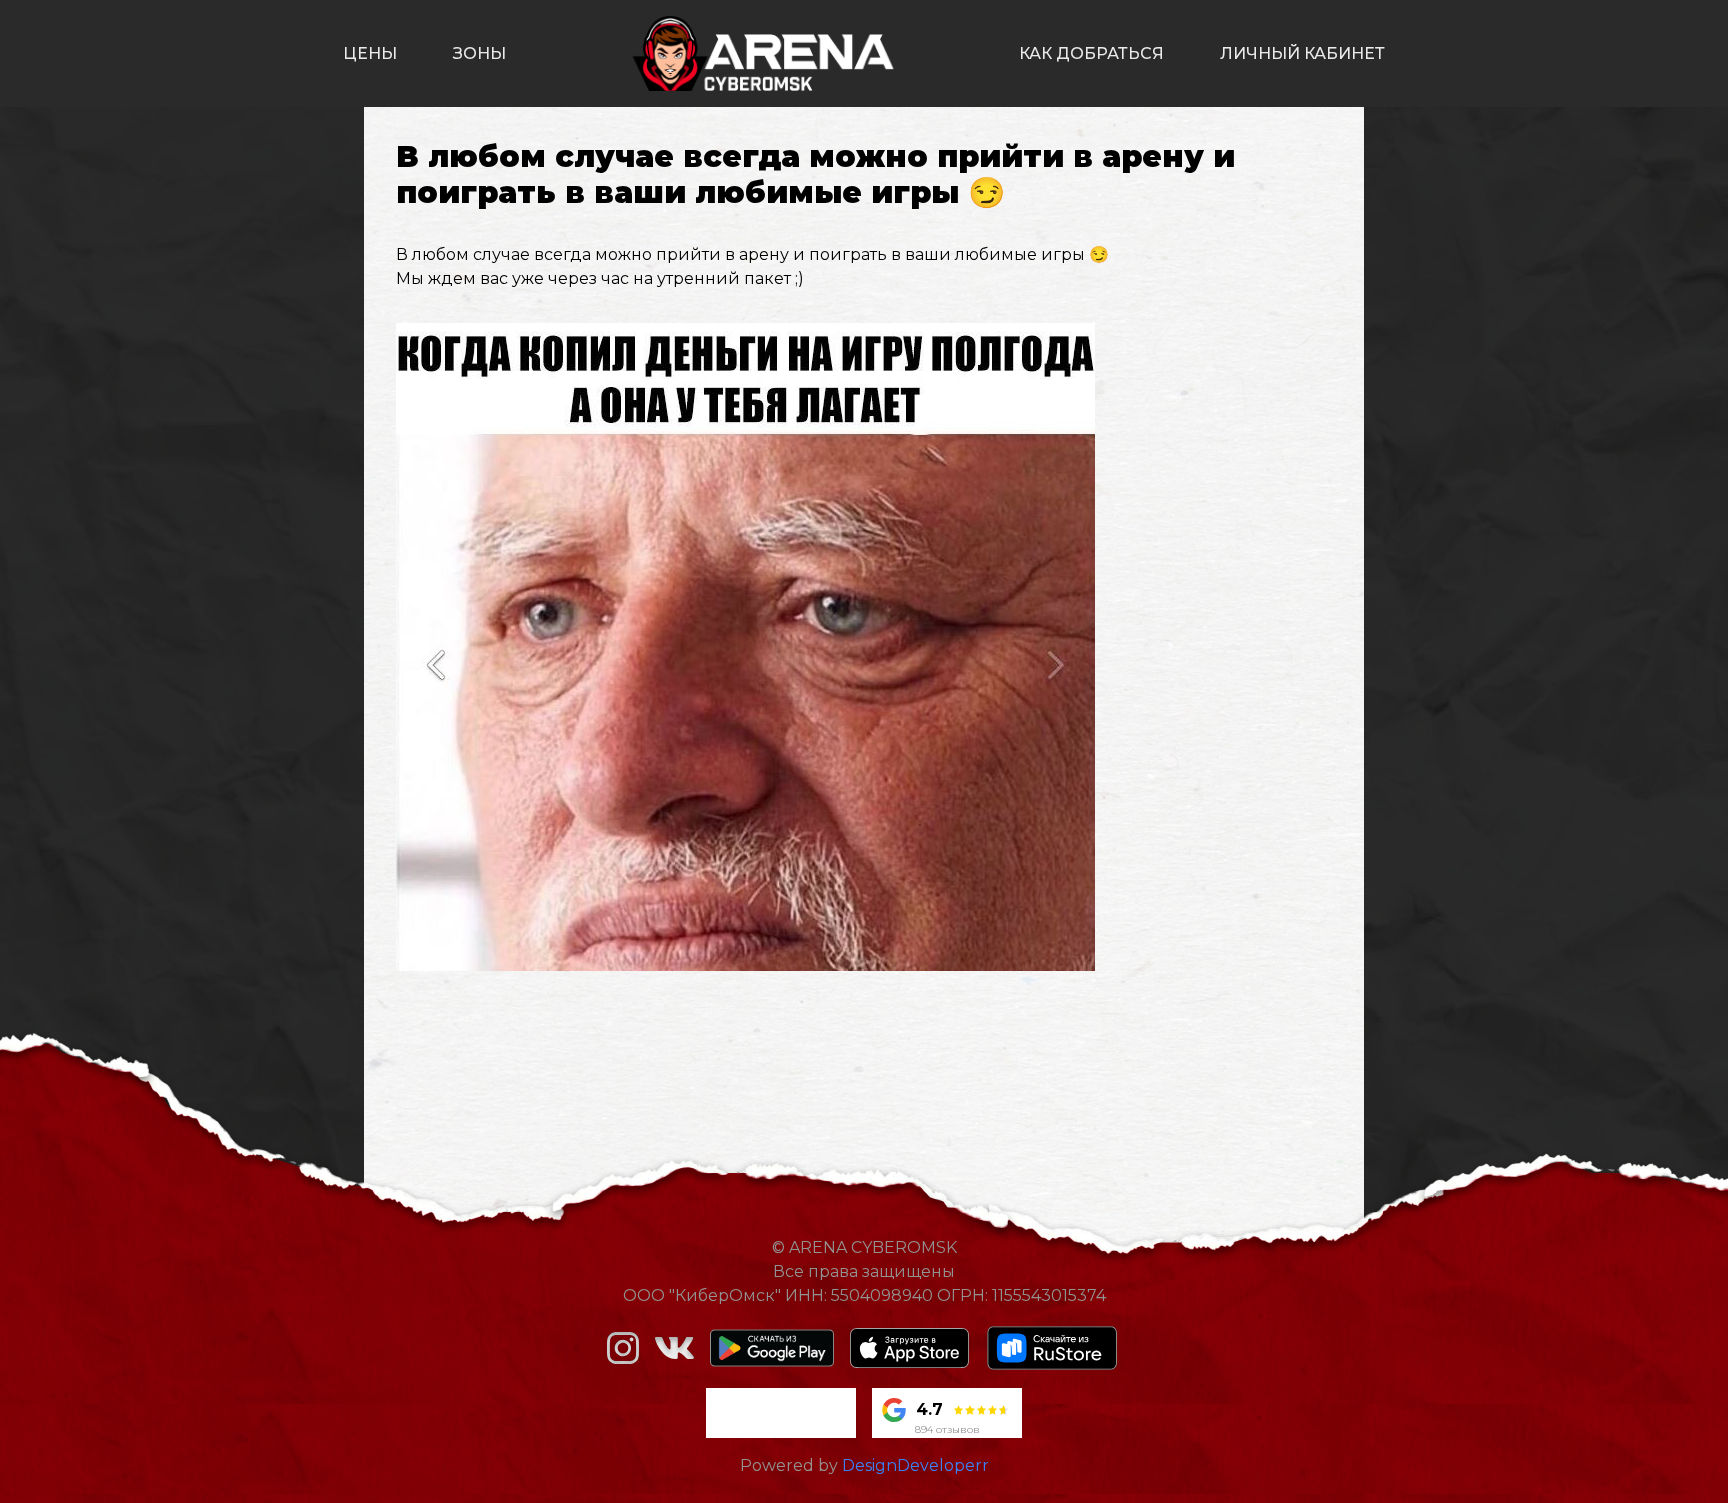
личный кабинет (1302, 53)
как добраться (1091, 53)
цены (370, 53)
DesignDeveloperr (915, 1465)
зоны (479, 53)
